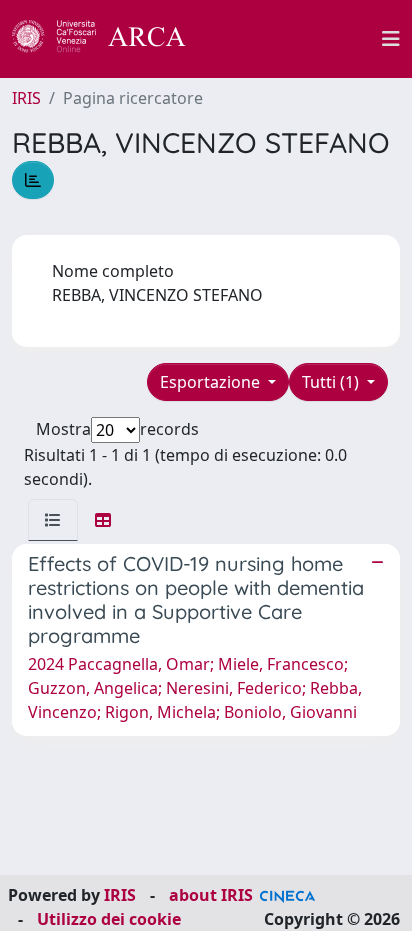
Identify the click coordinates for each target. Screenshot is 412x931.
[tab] (53, 520)
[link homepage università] (295, 39)
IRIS (26, 98)
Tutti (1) (332, 382)
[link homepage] (110, 39)
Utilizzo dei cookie (109, 919)
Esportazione (212, 382)
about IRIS (211, 895)
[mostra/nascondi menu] (391, 39)
